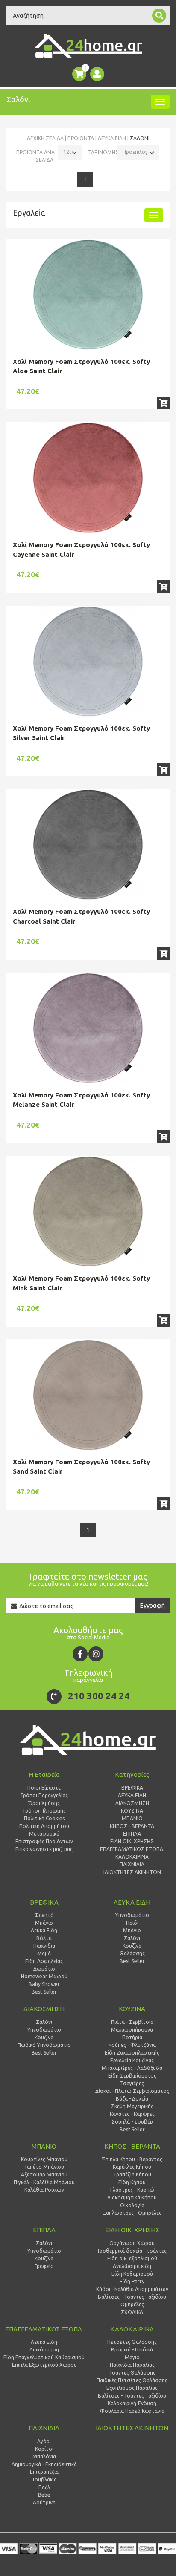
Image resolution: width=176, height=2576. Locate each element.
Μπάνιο (44, 1923)
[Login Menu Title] (97, 74)
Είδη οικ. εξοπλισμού (132, 2258)
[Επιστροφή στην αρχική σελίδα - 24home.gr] (88, 46)
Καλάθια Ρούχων (44, 2190)
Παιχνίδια (44, 1946)
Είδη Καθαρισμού (132, 2274)
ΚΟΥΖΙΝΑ (132, 2009)
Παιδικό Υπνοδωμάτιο (44, 2045)
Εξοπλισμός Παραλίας (132, 2388)
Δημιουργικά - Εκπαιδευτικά (44, 2464)
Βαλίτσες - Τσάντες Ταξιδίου (132, 2297)
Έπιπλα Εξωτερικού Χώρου (44, 2365)
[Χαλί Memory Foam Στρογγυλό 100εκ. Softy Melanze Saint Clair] (88, 1028)
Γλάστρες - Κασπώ (132, 2190)
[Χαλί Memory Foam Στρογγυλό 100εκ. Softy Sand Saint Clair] (88, 1395)
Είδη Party (132, 2281)
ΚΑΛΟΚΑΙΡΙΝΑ (132, 2329)
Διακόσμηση (44, 2350)
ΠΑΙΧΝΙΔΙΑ (44, 2428)
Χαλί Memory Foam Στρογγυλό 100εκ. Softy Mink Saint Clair (81, 1283)
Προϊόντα (81, 138)
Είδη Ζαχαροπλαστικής (132, 2053)
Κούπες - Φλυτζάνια (132, 2045)
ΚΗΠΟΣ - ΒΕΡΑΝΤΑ (132, 2146)
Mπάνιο (132, 1930)
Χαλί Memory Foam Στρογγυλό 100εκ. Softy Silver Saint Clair (81, 733)
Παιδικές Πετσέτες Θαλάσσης (132, 2380)
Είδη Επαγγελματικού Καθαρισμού (44, 2357)
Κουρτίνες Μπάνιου (44, 2159)
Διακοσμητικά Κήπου (132, 2198)
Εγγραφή (153, 1606)
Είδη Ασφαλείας (44, 1961)
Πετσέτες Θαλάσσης (132, 2342)
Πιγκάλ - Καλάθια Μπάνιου (44, 2182)
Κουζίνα (132, 1946)
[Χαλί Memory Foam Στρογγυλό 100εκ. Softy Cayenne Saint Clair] (88, 478)
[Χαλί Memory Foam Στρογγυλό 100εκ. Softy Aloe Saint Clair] (88, 295)
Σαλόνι (132, 1938)
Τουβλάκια (44, 2480)
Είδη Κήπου (132, 2182)
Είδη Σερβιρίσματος (132, 2076)
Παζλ (44, 2487)
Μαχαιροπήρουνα (132, 2030)
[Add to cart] (163, 403)
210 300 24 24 (99, 1696)
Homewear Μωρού (44, 1976)
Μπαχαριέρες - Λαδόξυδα (132, 2068)
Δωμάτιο (44, 1969)
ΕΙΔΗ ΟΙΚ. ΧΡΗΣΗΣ (132, 2230)
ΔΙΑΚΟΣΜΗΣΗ (44, 2009)
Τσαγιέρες (132, 2083)
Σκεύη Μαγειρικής (132, 2106)
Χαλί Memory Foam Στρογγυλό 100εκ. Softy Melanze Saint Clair (81, 1100)
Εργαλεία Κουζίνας (132, 2060)
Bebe (44, 2495)
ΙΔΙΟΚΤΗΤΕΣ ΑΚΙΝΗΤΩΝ (132, 2428)
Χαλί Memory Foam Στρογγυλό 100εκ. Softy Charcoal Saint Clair (81, 916)
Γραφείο (44, 2266)
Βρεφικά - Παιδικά (132, 2350)
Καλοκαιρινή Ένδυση (132, 2403)
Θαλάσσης (132, 1953)
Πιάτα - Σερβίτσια (132, 2022)
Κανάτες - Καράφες (132, 2114)
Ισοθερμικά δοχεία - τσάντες (132, 2251)
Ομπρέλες (132, 2304)
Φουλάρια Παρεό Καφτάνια (132, 2411)
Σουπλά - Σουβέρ (132, 2122)
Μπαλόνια (44, 2457)
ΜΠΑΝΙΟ (44, 2146)
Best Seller (44, 1992)
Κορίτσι (44, 2449)
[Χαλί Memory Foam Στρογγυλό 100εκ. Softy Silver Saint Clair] (88, 662)
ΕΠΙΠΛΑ (44, 2230)
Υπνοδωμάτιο (132, 1915)
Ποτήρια (132, 2037)
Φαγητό (44, 1915)
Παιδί (132, 1923)
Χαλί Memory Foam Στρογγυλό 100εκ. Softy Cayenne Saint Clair (81, 550)
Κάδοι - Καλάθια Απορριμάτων (132, 2289)
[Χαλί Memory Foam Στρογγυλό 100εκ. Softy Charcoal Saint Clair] (88, 845)
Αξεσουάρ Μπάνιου (44, 2174)
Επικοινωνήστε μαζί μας (44, 1849)
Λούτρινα (44, 2503)
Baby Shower (44, 1984)
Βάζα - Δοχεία (132, 2099)
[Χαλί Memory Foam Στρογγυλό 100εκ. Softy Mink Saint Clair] (88, 1212)
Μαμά (44, 1953)
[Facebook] (80, 1654)
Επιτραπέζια (44, 2472)
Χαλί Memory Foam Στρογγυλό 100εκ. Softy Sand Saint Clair (81, 1467)
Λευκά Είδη (44, 1930)
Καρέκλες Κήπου (132, 2167)
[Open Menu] (160, 102)
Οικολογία (132, 2205)
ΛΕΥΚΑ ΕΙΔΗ (112, 138)
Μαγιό (132, 2357)
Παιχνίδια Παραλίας (132, 2365)
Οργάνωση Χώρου (132, 2243)
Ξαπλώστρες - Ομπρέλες (132, 2213)
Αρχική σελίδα (45, 138)
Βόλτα (44, 1938)
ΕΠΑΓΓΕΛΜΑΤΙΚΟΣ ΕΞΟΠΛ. (44, 2329)
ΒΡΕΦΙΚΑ (44, 1902)
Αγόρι (44, 2441)
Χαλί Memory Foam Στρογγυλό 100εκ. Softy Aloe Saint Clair (81, 366)
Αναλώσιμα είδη (132, 2266)
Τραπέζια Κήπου (132, 2174)
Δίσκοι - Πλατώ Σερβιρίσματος (132, 2091)
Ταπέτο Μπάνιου (44, 2167)
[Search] (159, 16)
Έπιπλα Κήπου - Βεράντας (132, 2159)
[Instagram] (96, 1654)
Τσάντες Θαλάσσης (132, 2373)
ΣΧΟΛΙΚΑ (132, 2312)
